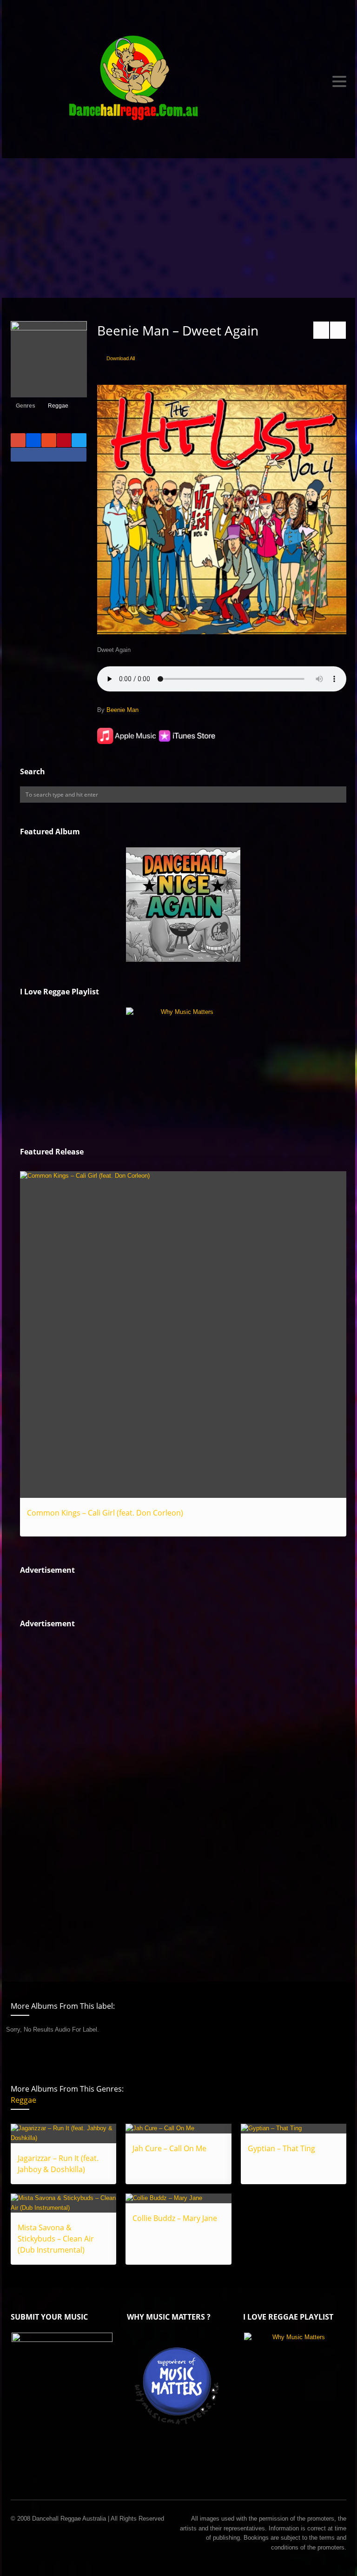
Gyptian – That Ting (281, 2148)
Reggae (58, 406)
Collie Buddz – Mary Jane (175, 2218)
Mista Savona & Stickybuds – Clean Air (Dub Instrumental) (56, 2239)
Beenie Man (122, 710)
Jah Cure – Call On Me (169, 2148)
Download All (121, 358)
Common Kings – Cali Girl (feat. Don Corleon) (105, 1513)
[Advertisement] (178, 228)
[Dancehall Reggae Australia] (178, 81)
